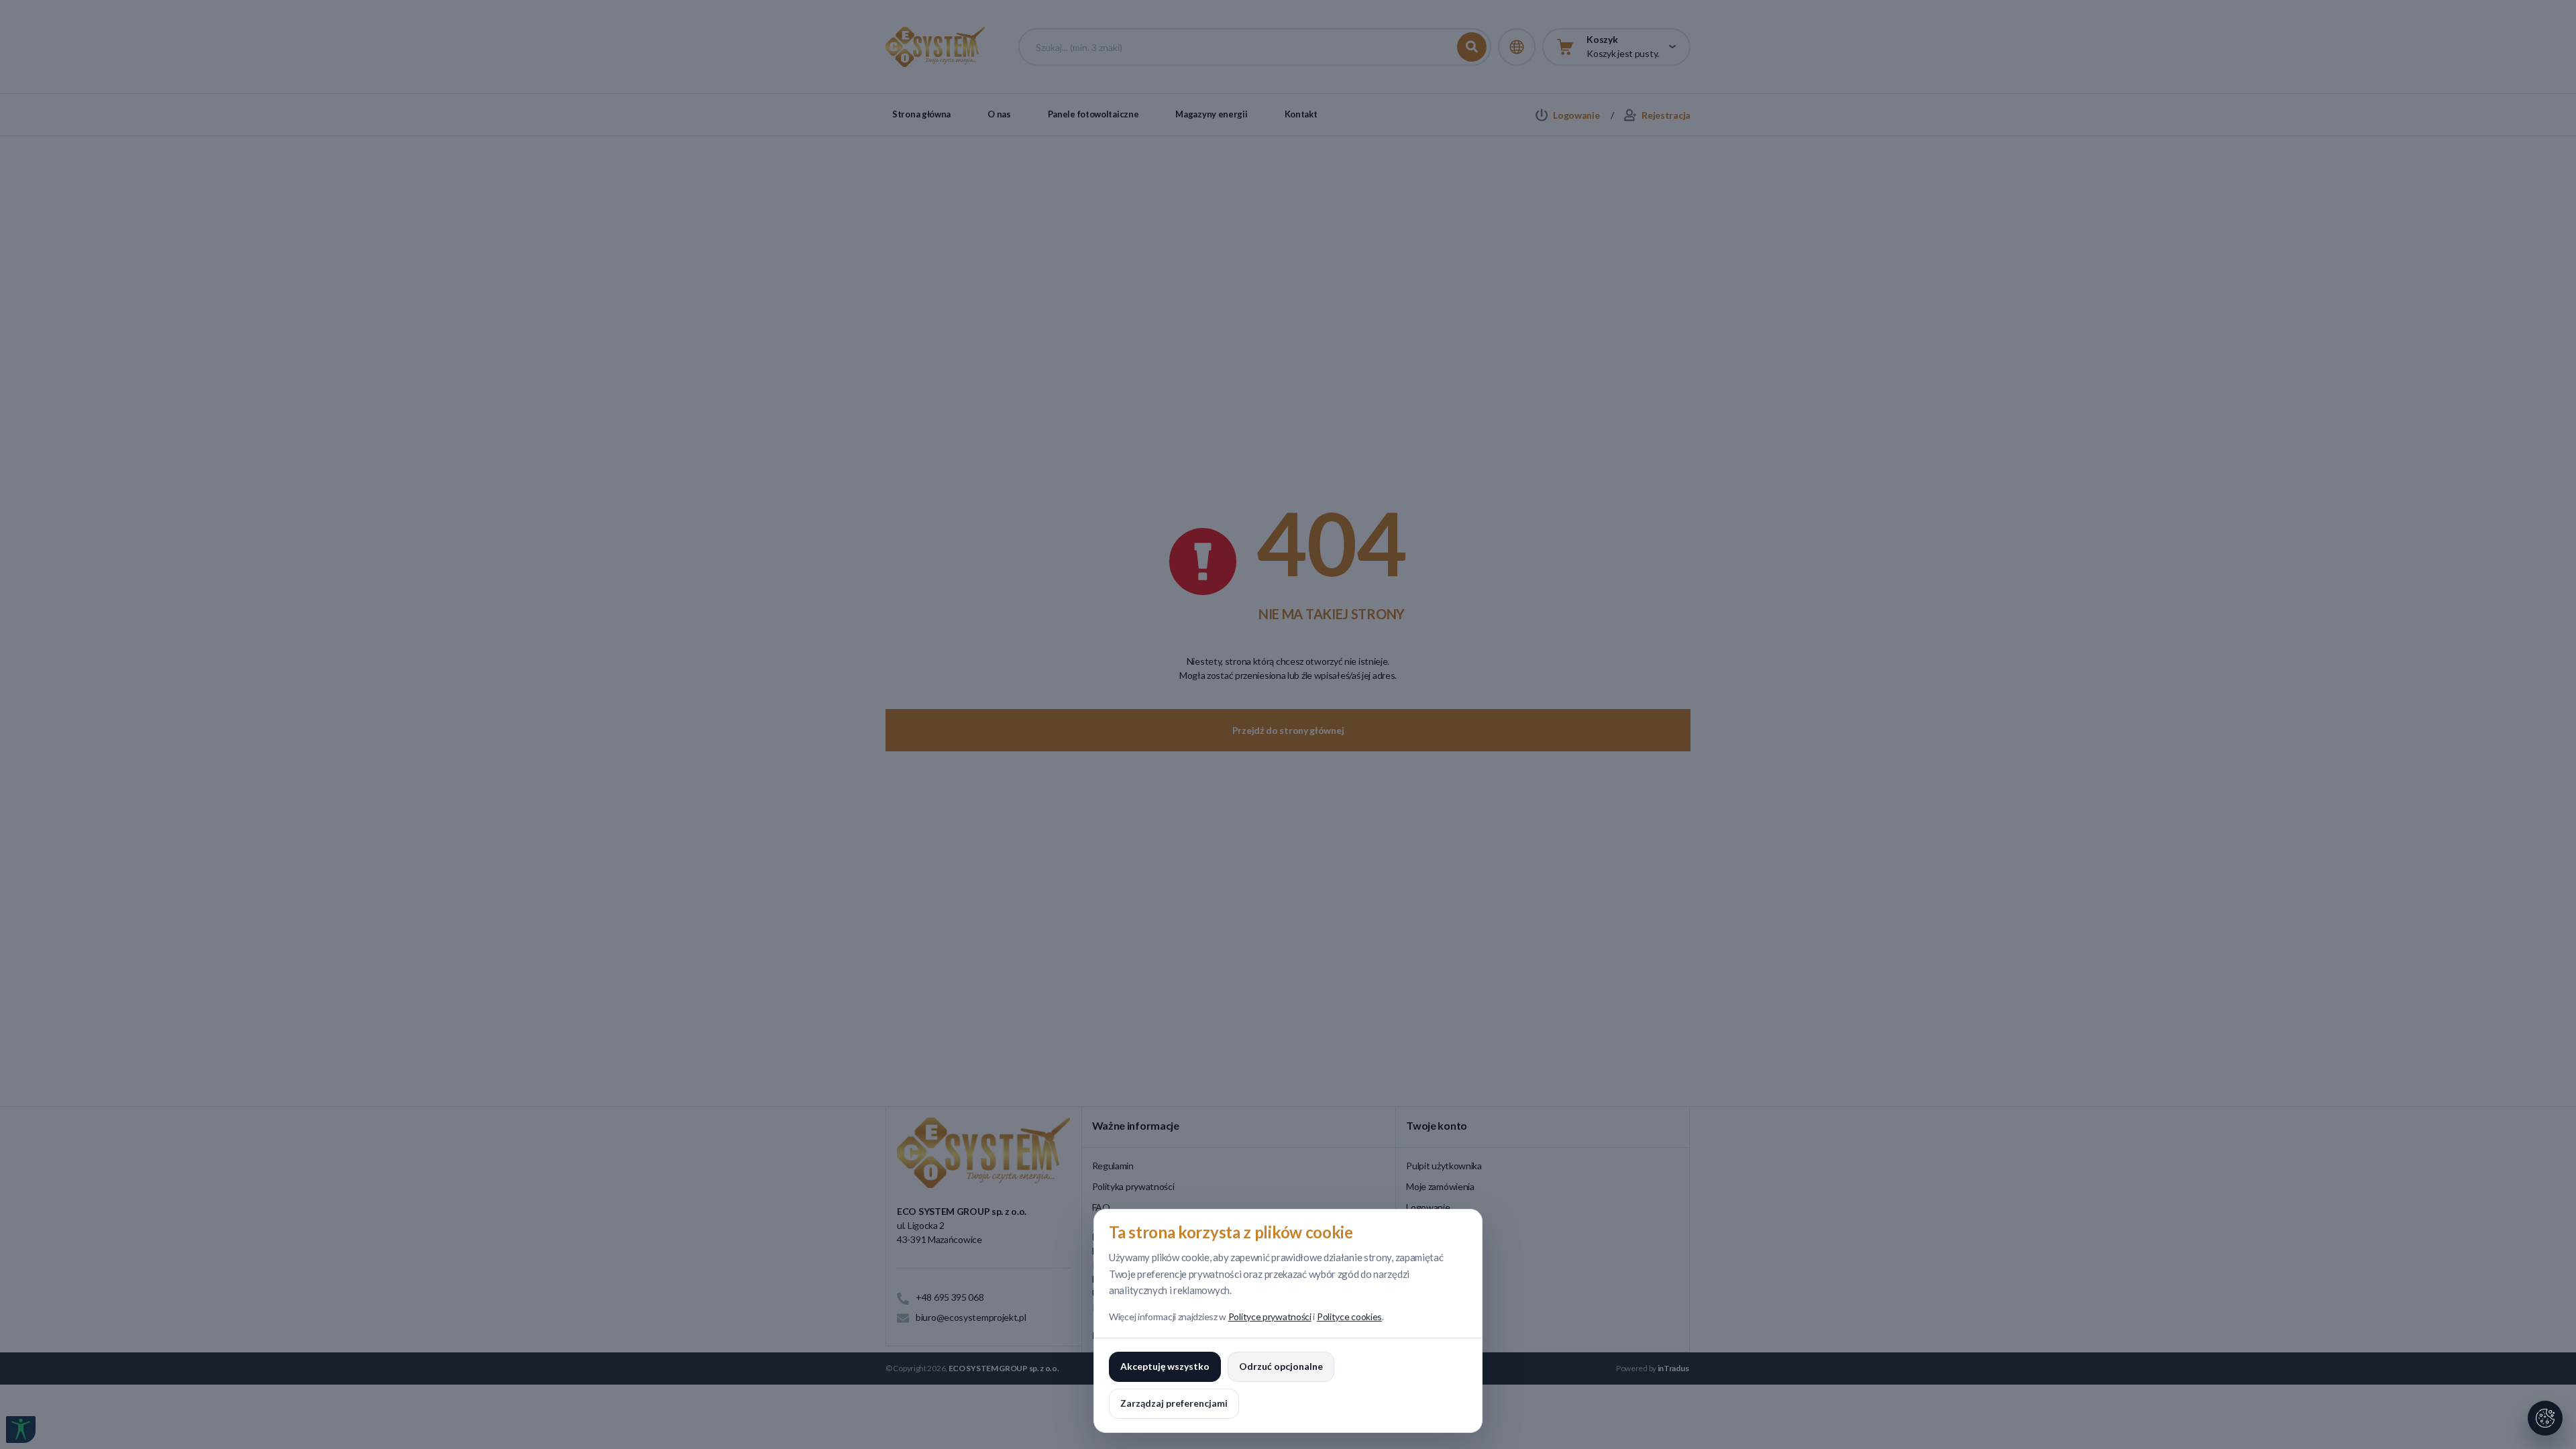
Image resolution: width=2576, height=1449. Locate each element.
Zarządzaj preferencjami (1174, 1403)
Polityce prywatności (1270, 1317)
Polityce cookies (1349, 1317)
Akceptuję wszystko (1165, 1366)
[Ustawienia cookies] (2545, 1418)
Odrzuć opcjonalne (1281, 1366)
